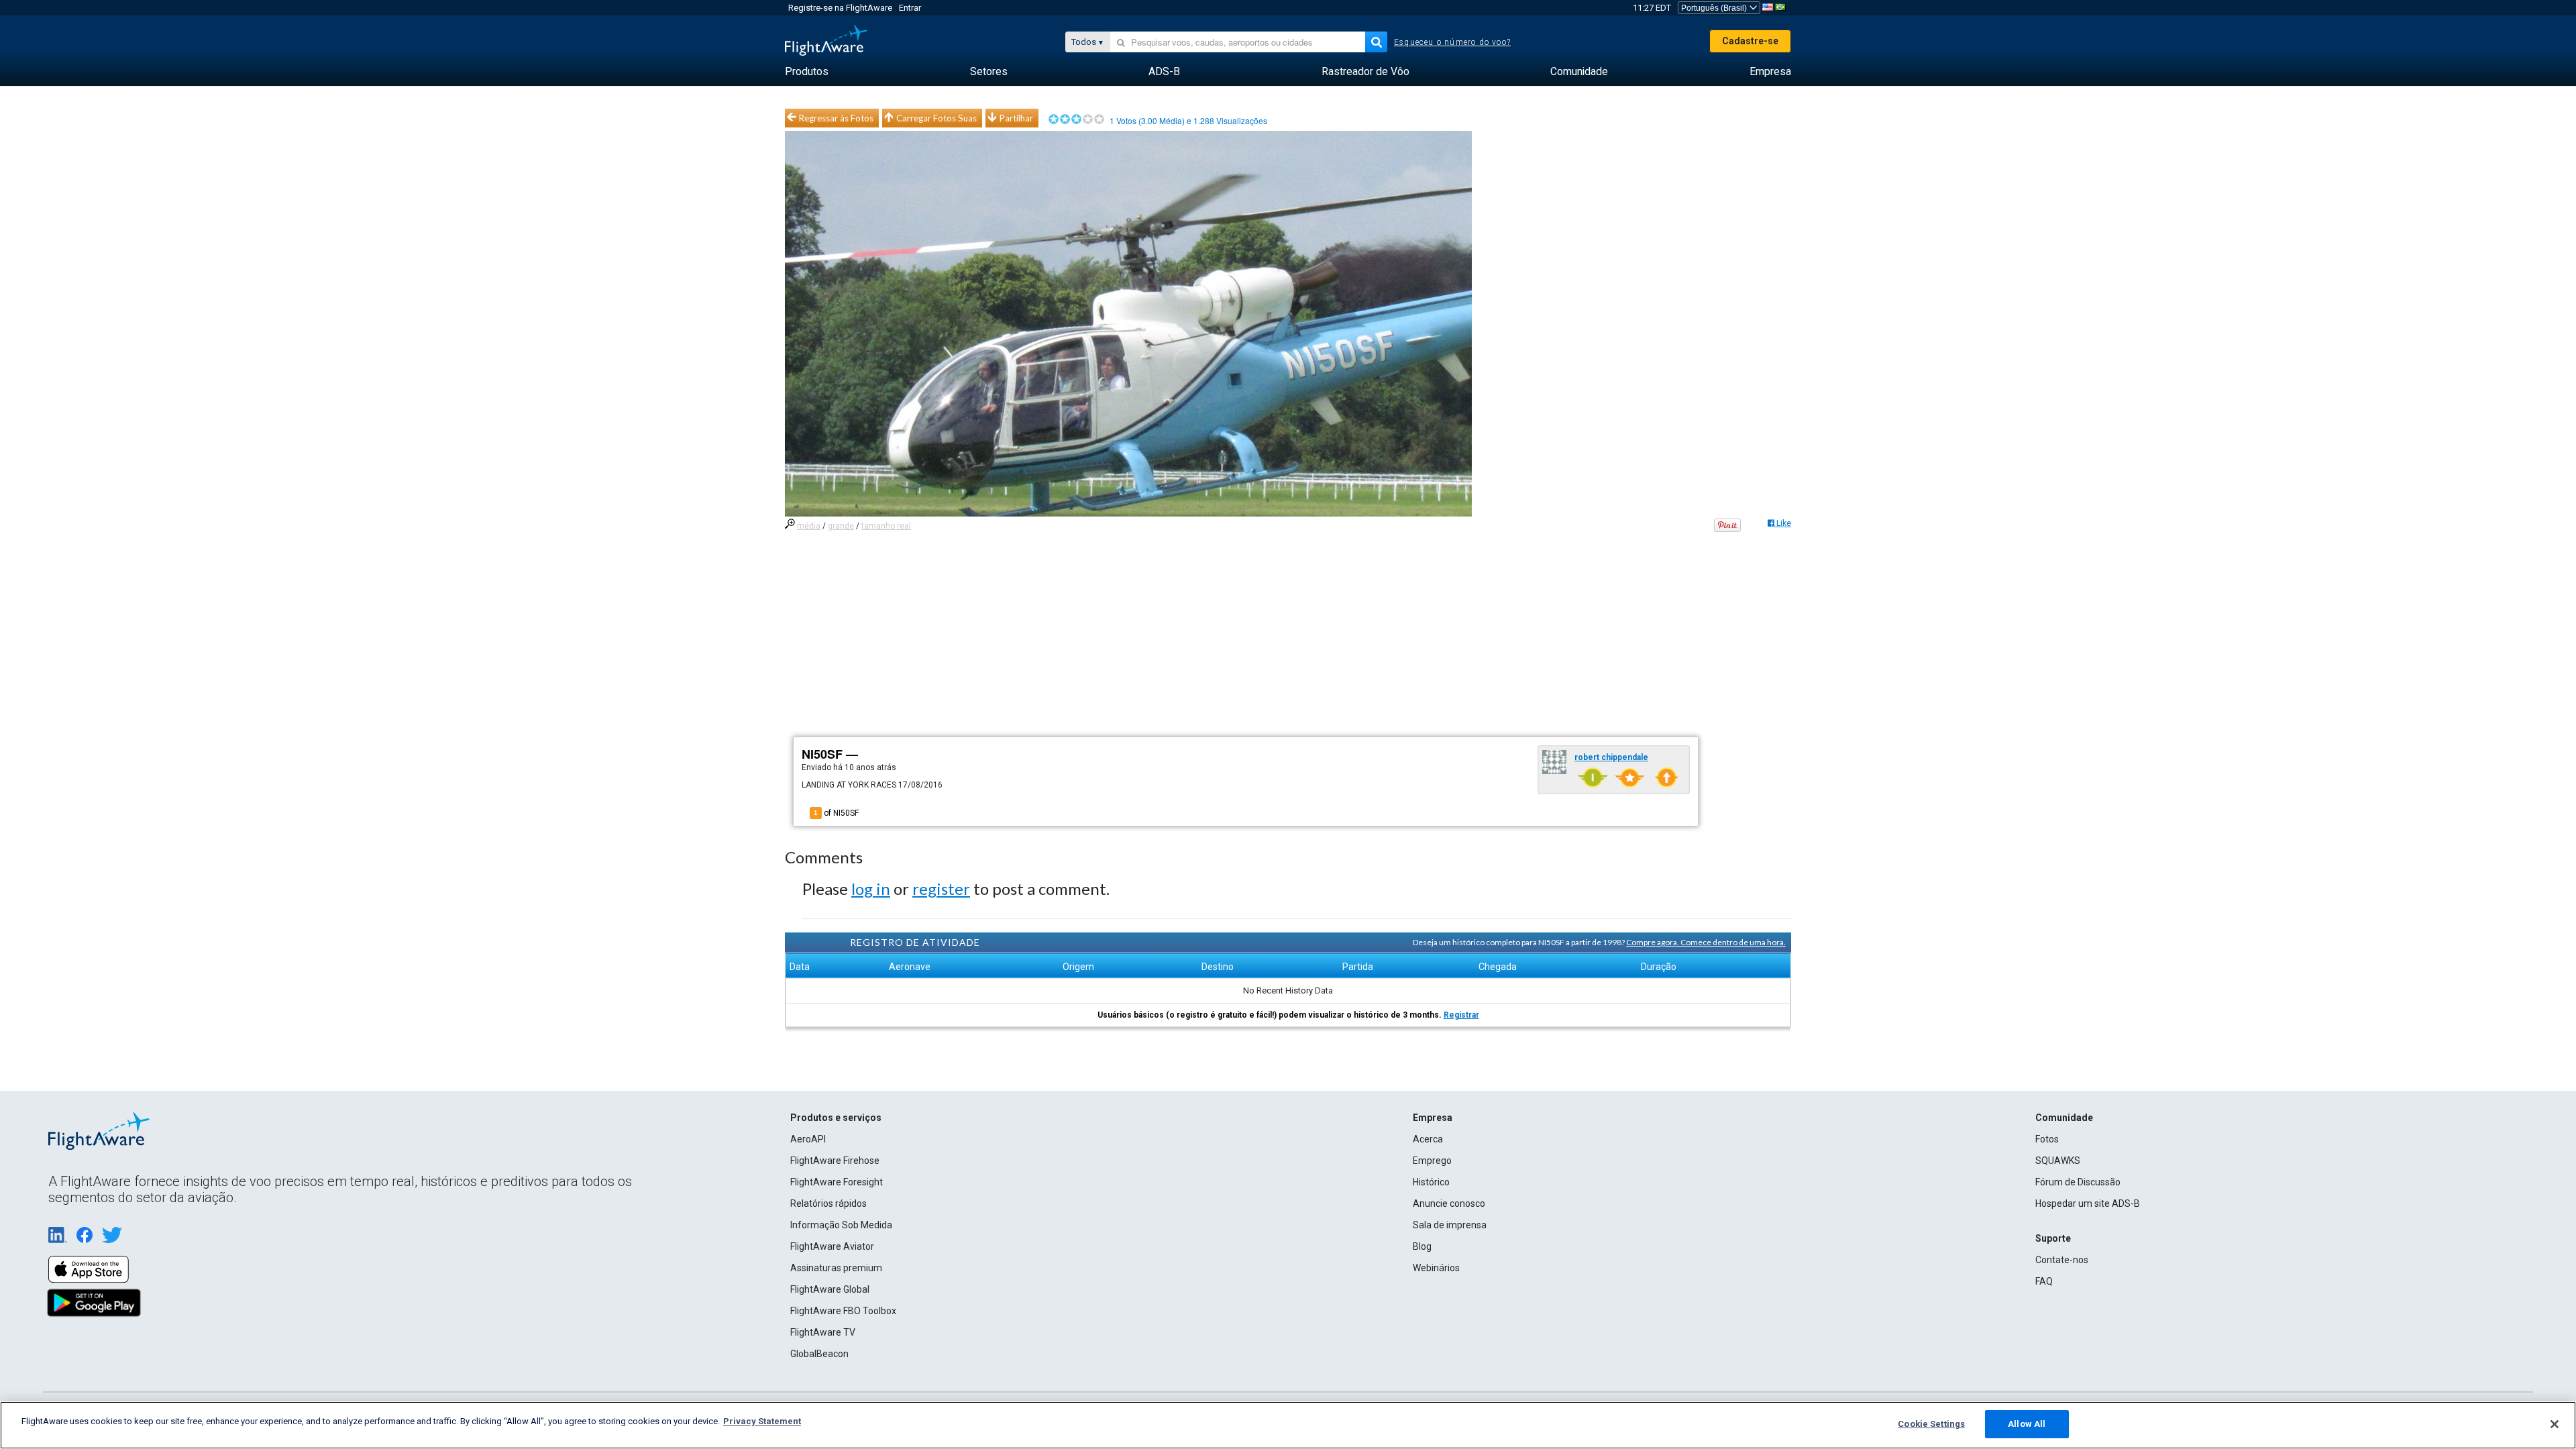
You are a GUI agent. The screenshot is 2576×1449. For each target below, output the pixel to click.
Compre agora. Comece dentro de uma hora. (1706, 942)
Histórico (1431, 1182)
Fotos (2047, 1139)
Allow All (2027, 1424)
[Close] (2555, 1424)
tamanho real (886, 526)
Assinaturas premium (836, 1268)
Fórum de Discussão (2078, 1182)
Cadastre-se (1750, 41)
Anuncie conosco (1449, 1203)
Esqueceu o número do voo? (1452, 42)
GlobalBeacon (819, 1354)
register (941, 889)
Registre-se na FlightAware (840, 8)
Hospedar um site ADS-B (2088, 1203)
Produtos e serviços (836, 1118)
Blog (1422, 1246)
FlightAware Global (830, 1289)
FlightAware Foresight (837, 1182)
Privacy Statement (762, 1421)
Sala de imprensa (1450, 1225)
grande (841, 526)
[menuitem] (807, 72)
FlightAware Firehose (835, 1161)
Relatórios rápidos (828, 1203)
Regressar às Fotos (836, 118)
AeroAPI (808, 1139)
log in (871, 889)
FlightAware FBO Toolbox (843, 1311)
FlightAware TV (823, 1332)
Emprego (1432, 1161)
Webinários (1436, 1268)
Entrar (910, 8)
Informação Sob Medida (841, 1225)
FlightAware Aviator (832, 1246)
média (809, 526)
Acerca (1428, 1139)
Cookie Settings (1931, 1424)
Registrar (1461, 1015)
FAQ (2044, 1281)
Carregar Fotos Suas (936, 118)
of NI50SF (836, 813)
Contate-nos (2062, 1260)
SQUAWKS (2058, 1161)
